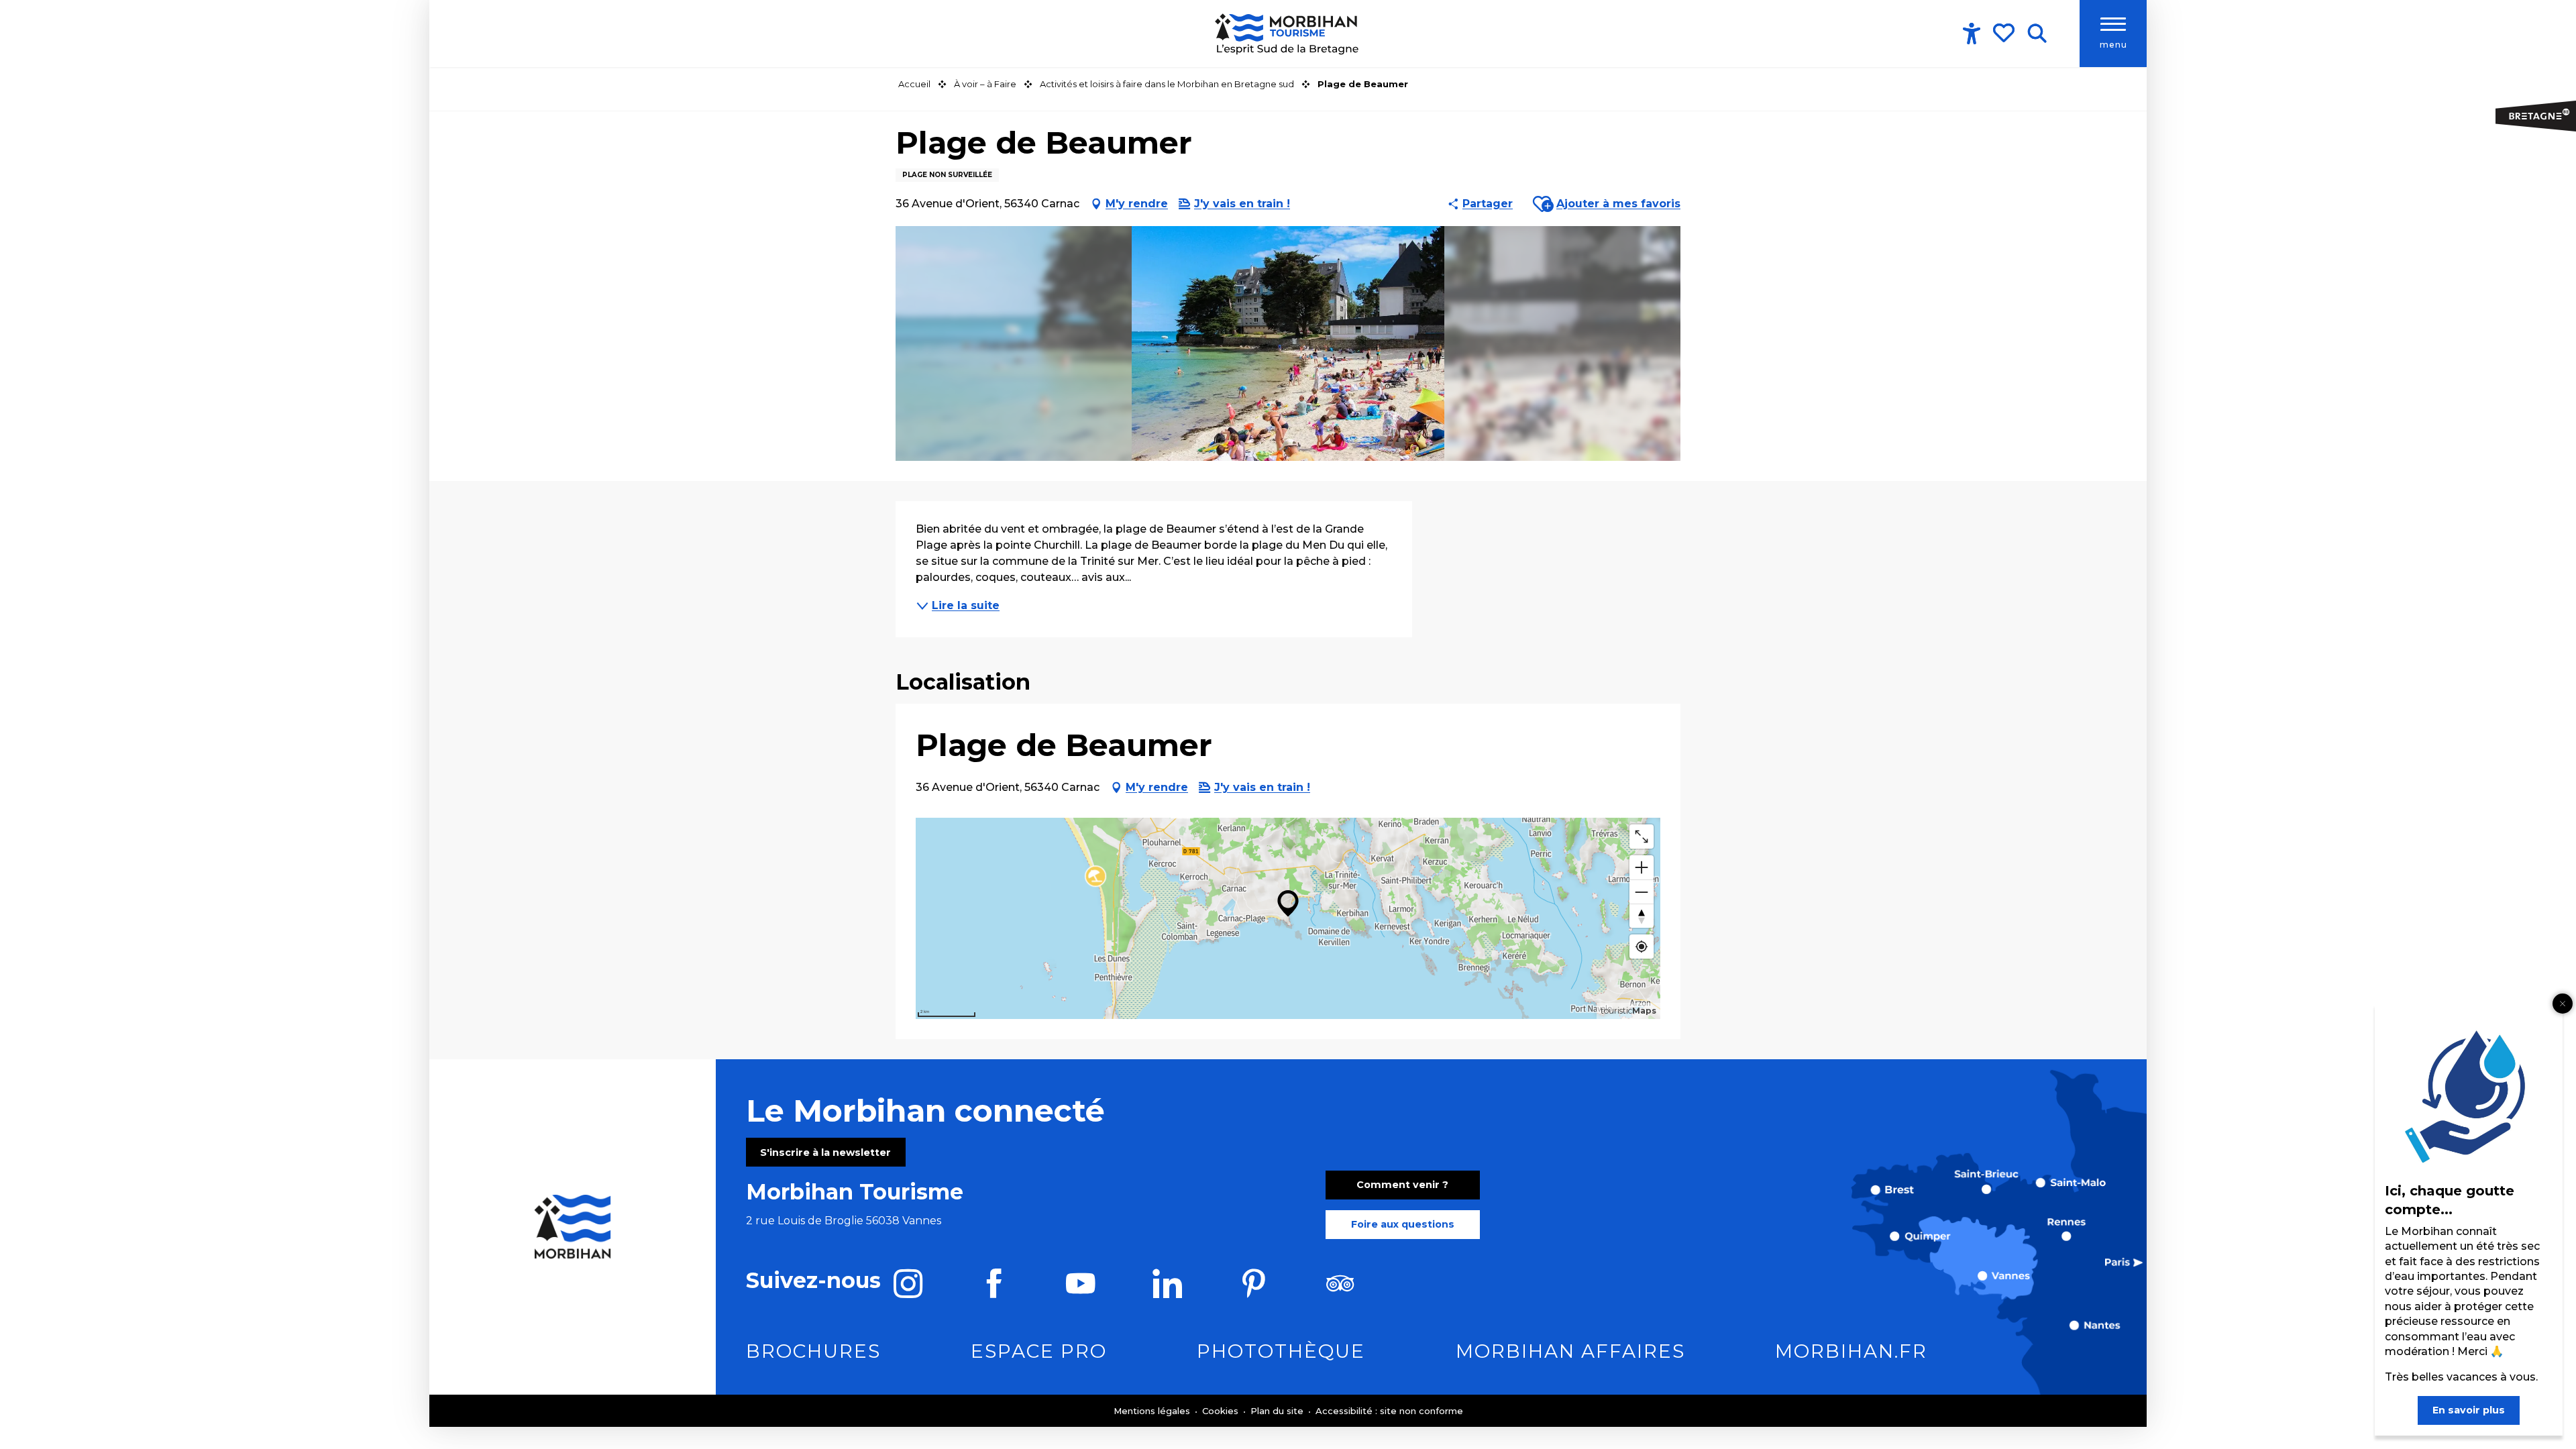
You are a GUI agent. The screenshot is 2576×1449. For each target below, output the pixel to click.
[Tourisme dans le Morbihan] (1288, 34)
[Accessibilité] (1972, 34)
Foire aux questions (1403, 1224)
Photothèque (1281, 1351)
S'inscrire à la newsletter (825, 1152)
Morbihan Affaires (1570, 1351)
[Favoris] (2005, 33)
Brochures (813, 1351)
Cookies (1222, 1411)
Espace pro (1039, 1351)
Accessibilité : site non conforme (1389, 1411)
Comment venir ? (1402, 1185)
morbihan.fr (1851, 1351)
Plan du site (1278, 1411)
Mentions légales (1153, 1411)
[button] (2037, 34)
